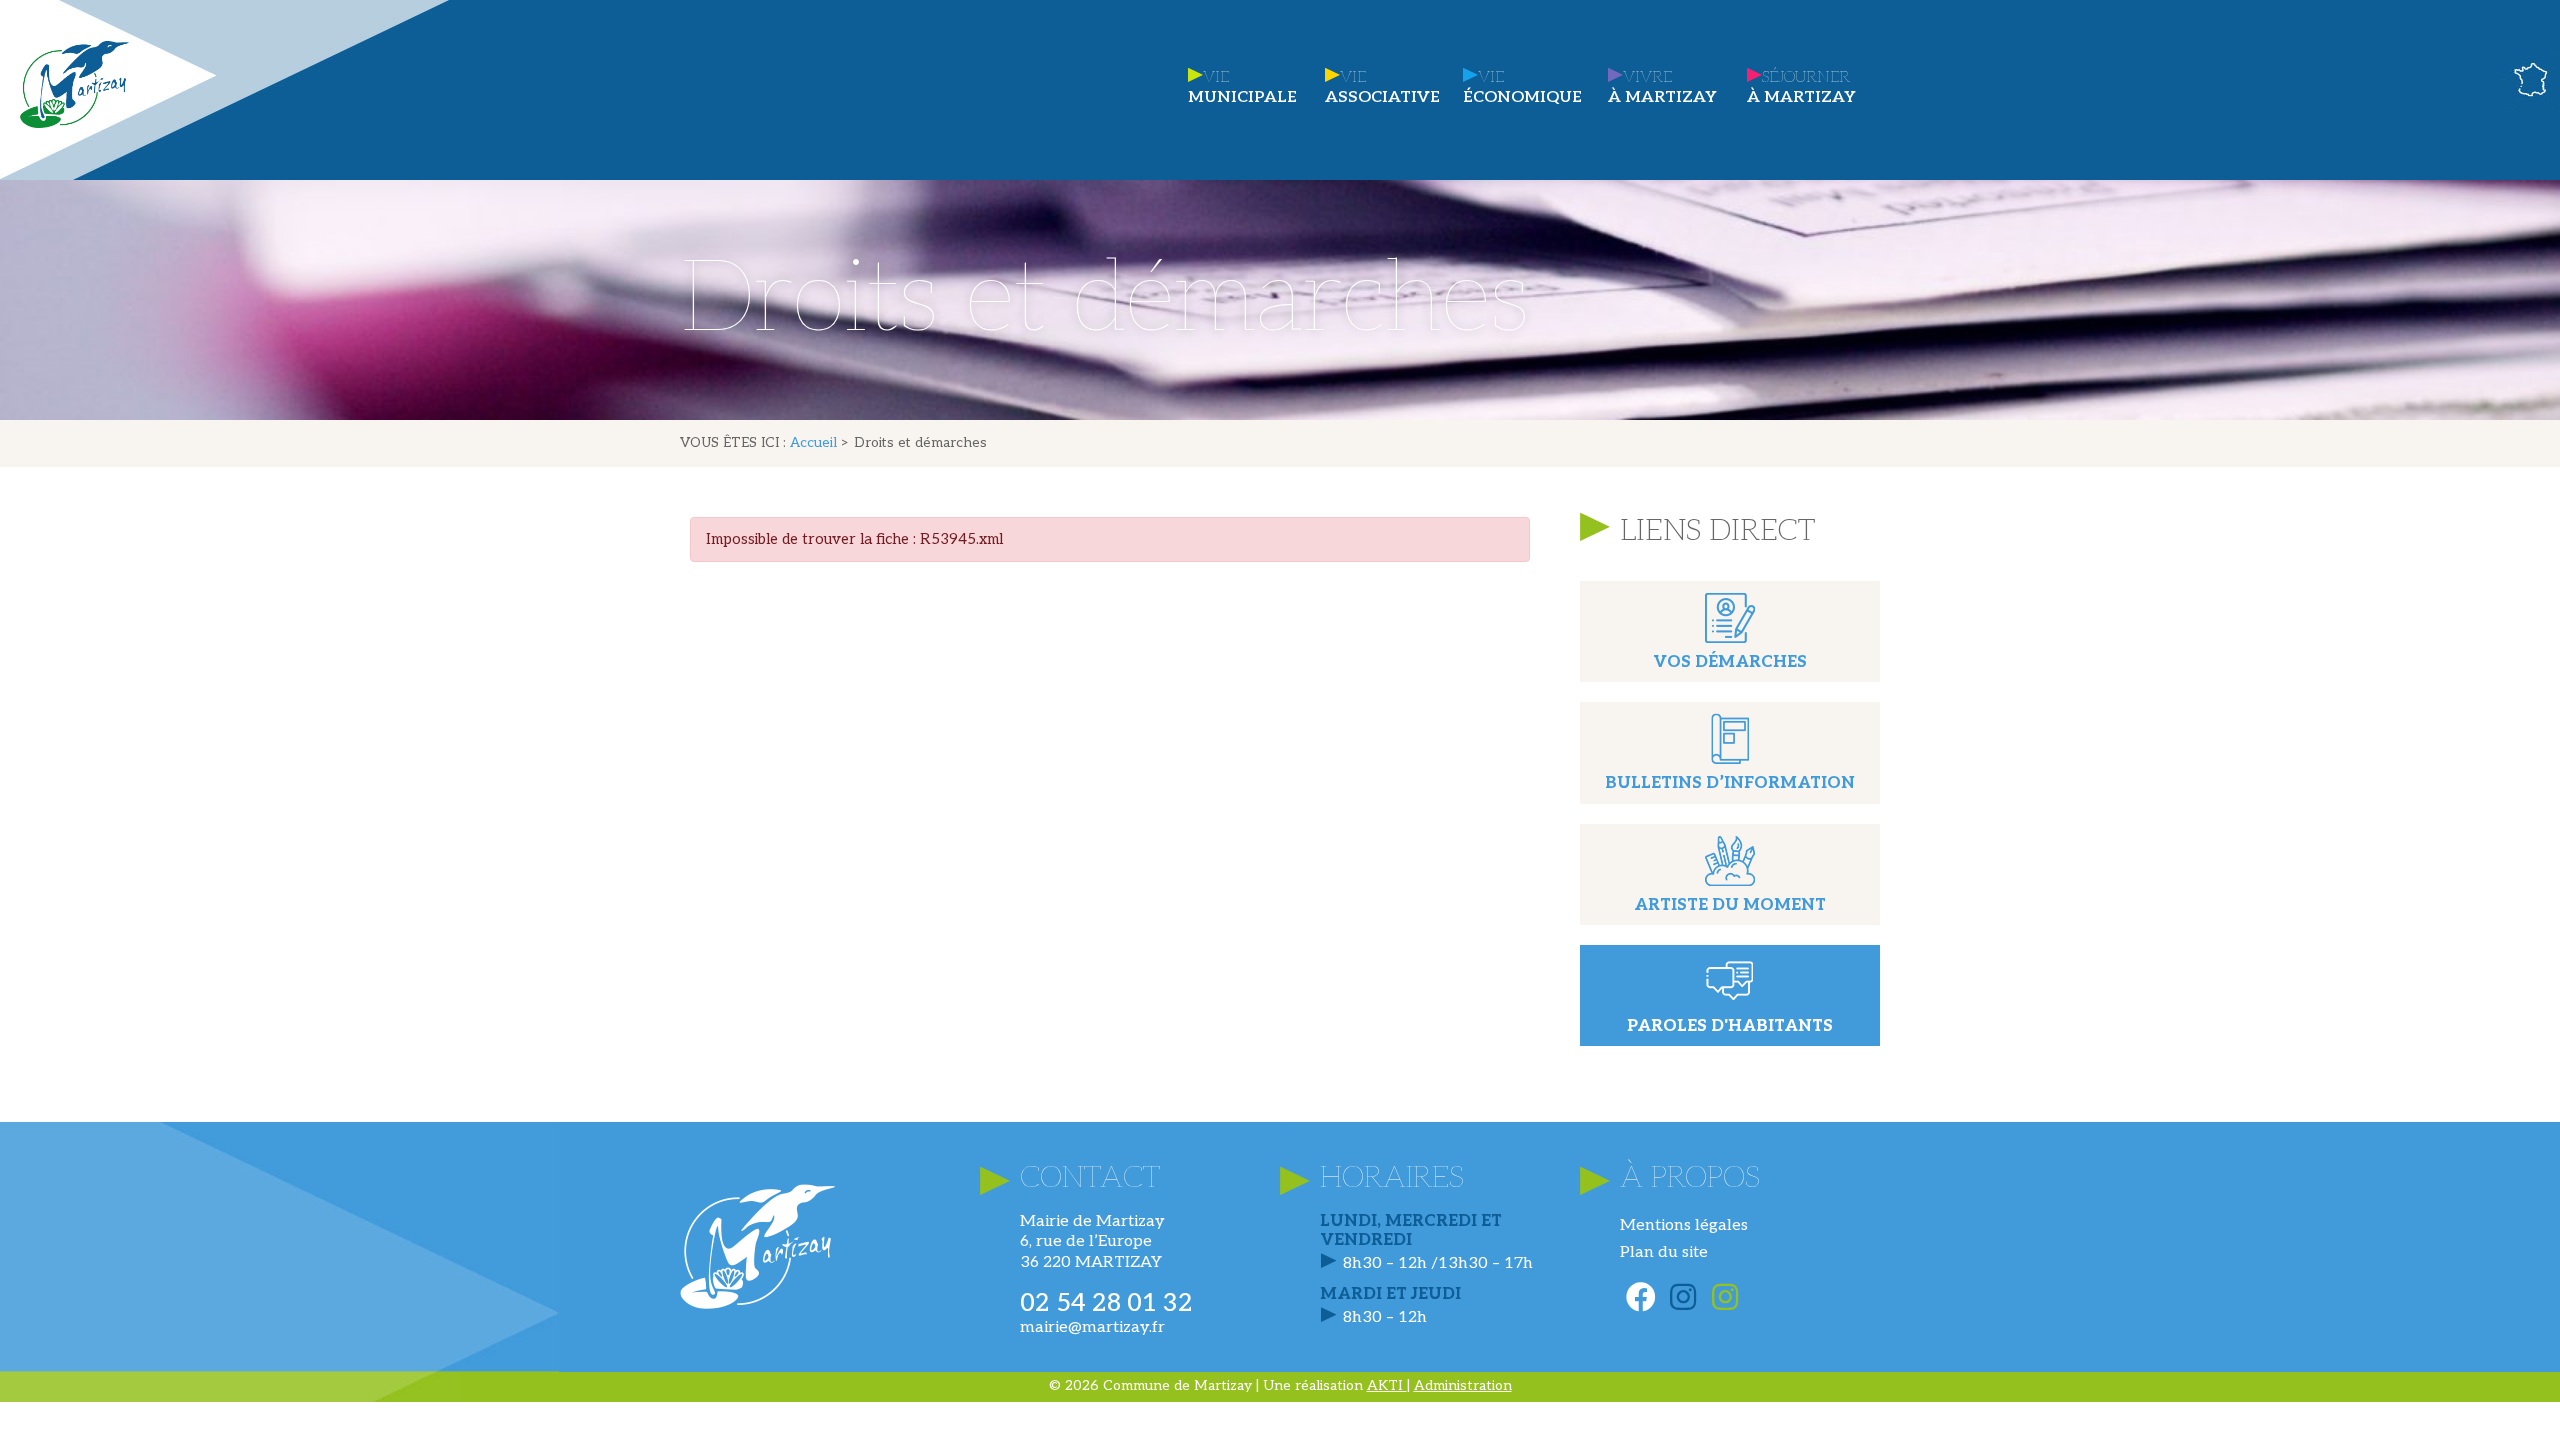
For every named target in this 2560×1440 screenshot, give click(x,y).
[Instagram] (1683, 1297)
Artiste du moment (1730, 905)
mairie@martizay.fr (1092, 1327)
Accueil (813, 443)
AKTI (1387, 1385)
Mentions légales (1684, 1225)
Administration (1463, 1385)
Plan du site (1664, 1252)
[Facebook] (1641, 1297)
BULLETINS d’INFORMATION (1730, 783)
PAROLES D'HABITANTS (1730, 1026)
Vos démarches (1730, 662)
